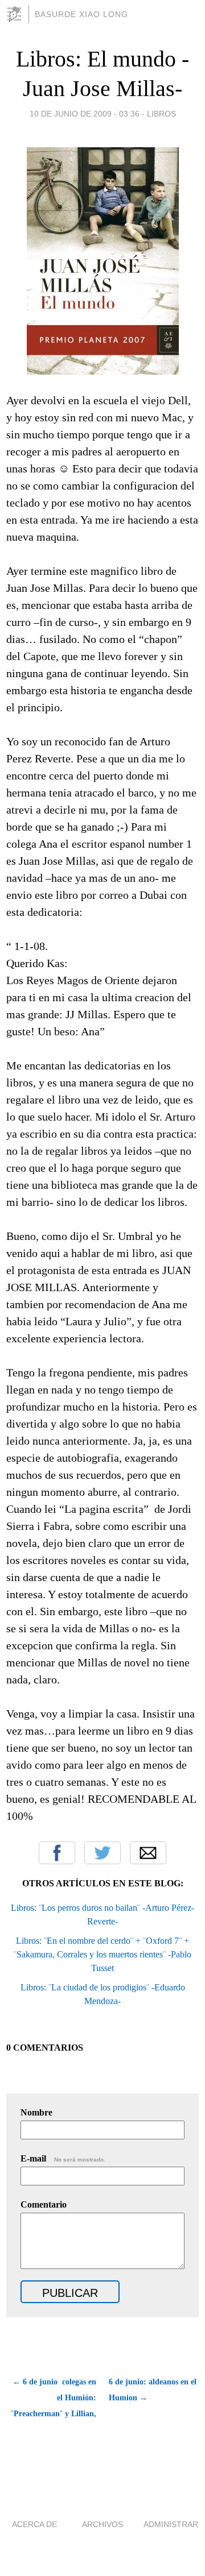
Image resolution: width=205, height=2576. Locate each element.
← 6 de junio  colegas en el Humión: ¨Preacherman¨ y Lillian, (54, 2398)
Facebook (57, 1853)
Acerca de (34, 2524)
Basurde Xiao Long (81, 14)
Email (148, 1853)
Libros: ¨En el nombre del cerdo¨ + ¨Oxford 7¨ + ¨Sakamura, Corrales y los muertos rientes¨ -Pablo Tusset (102, 1954)
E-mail (63, 2158)
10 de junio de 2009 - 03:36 (85, 114)
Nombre (36, 2112)
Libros (161, 114)
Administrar (171, 2524)
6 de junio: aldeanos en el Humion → (153, 2390)
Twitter (102, 1853)
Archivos (102, 2524)
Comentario (44, 2204)
